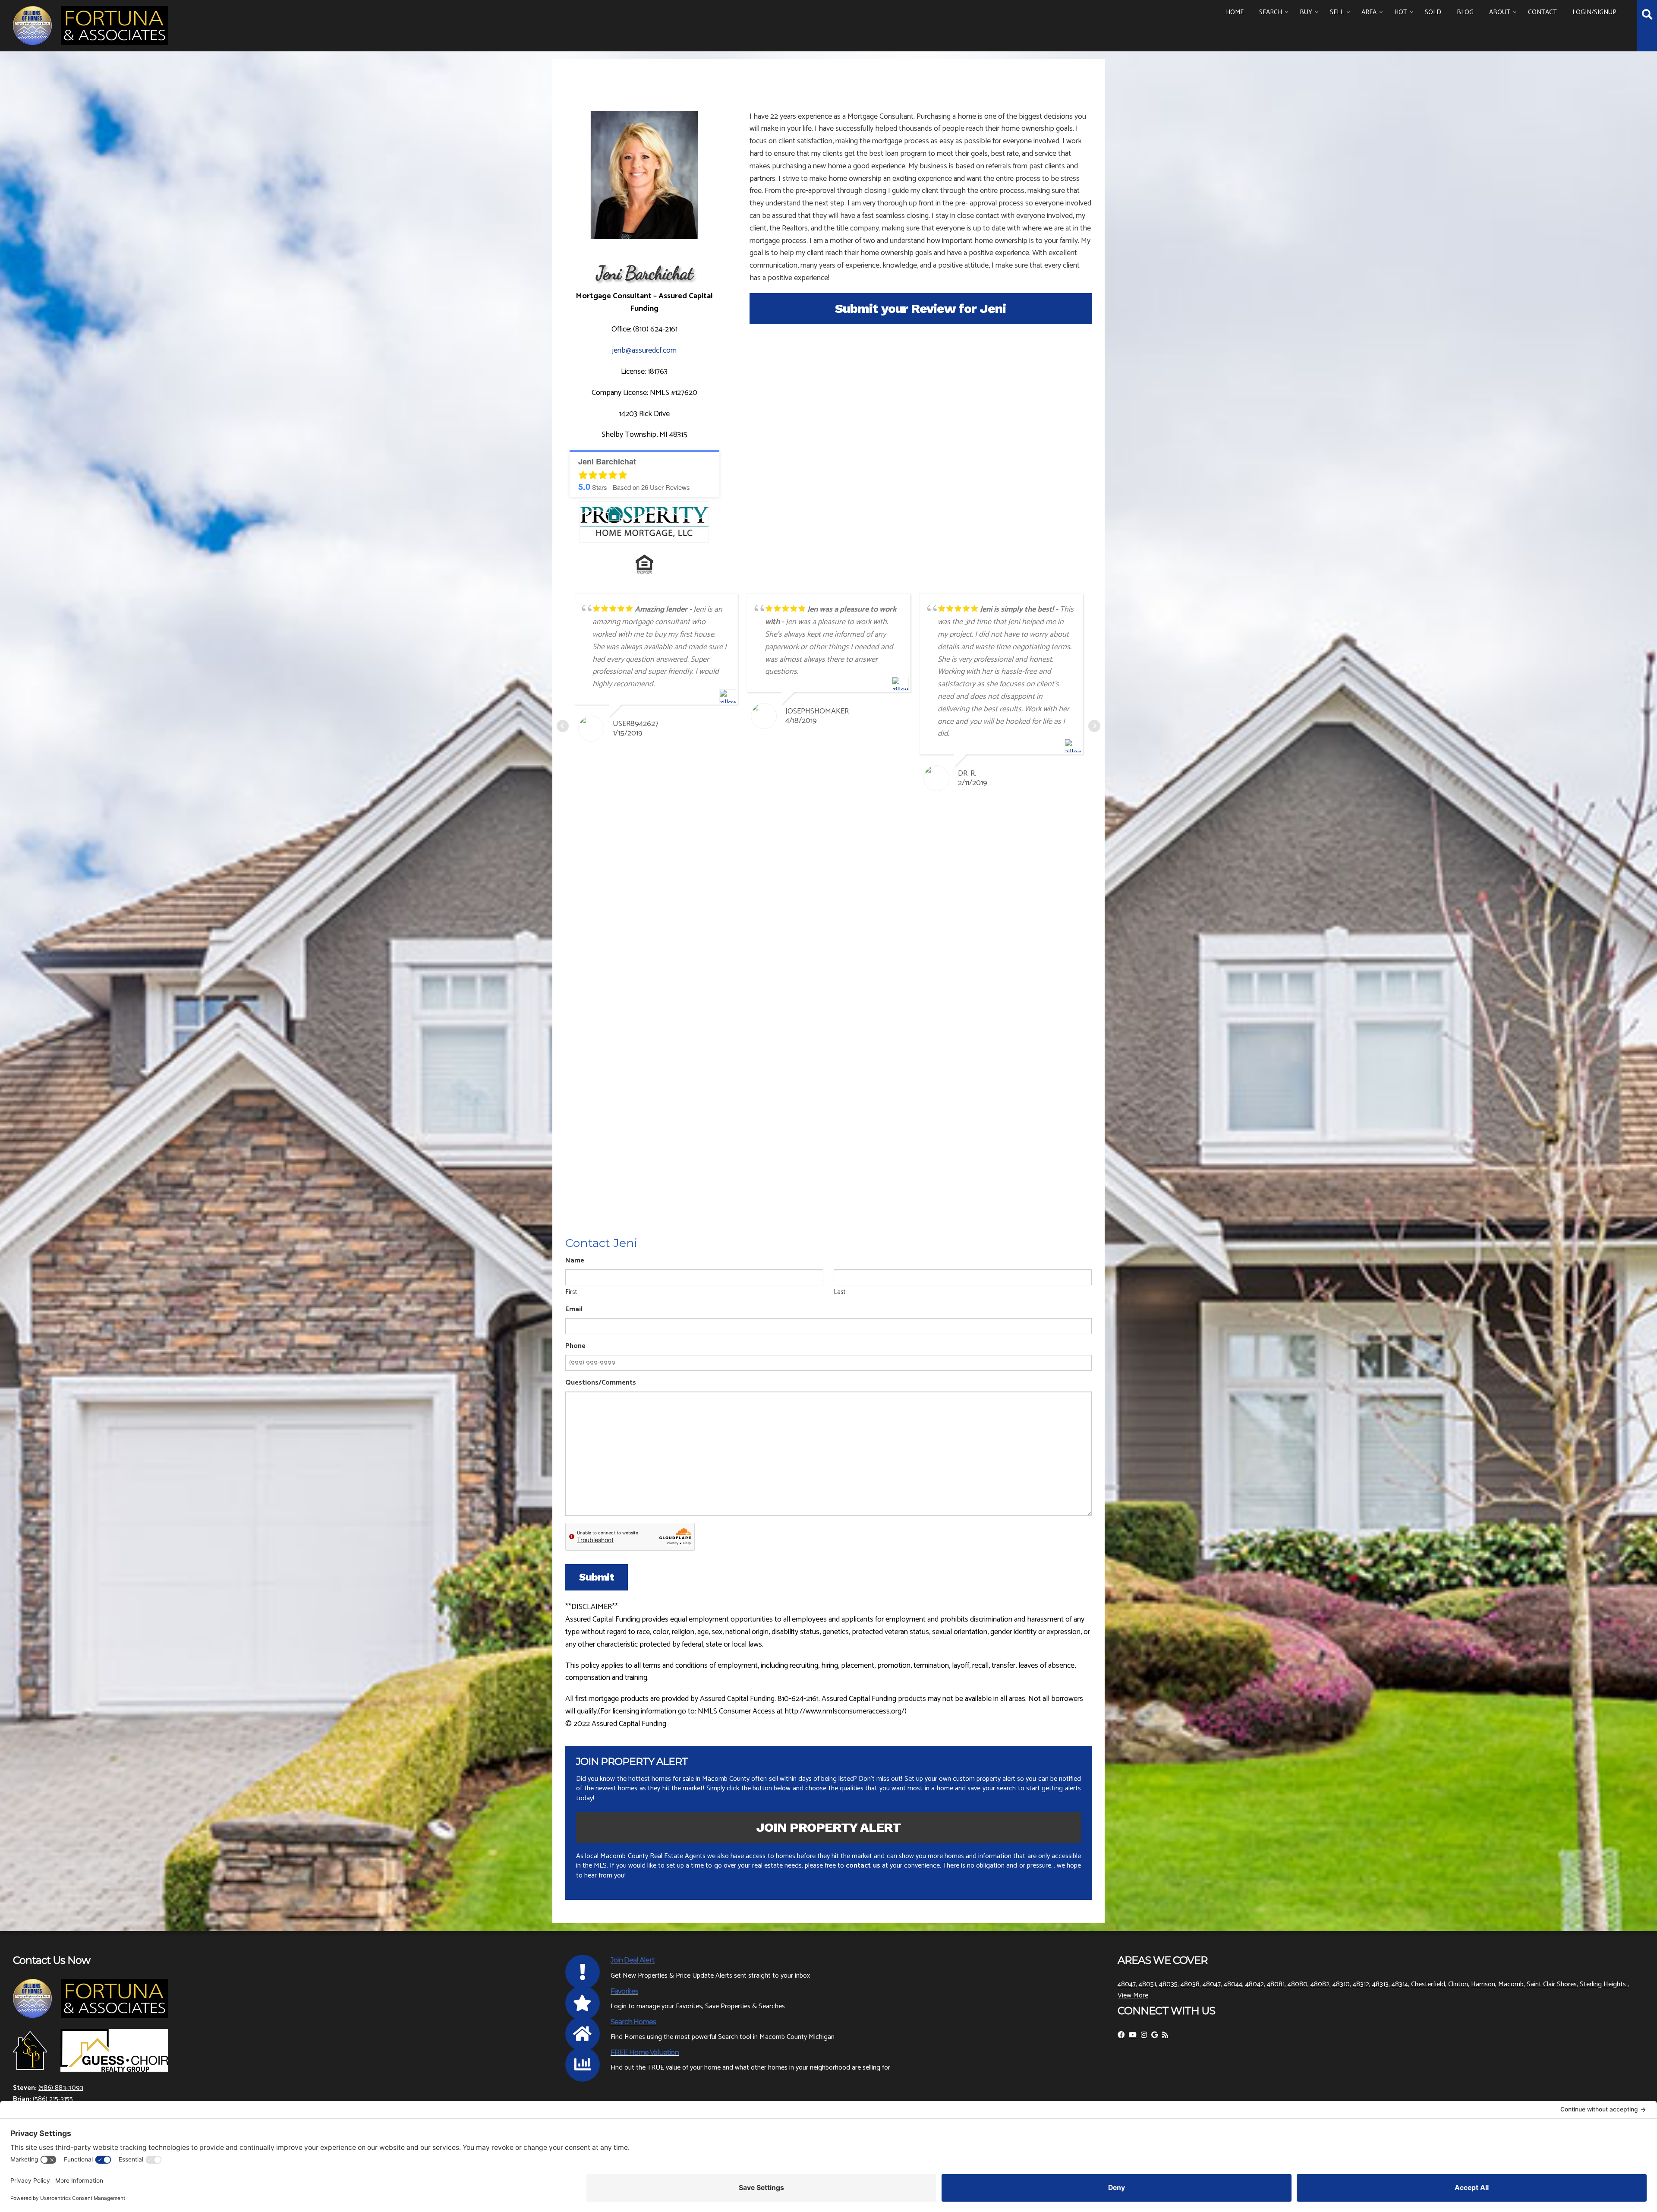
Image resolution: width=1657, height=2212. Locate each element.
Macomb (1511, 1984)
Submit (597, 1577)
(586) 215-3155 (53, 2099)
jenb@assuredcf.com (644, 350)
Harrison (1483, 1984)
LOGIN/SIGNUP (1594, 12)
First (571, 1292)
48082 (1320, 1984)
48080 (1298, 1984)
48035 (1168, 1984)
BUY (1306, 12)
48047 (1127, 1984)
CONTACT (1542, 12)
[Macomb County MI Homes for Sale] (91, 24)
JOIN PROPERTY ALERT (828, 1827)
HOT (1401, 12)
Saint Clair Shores (1552, 1984)
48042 (1255, 1984)
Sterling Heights (1604, 1984)
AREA (1369, 12)
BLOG (1465, 12)
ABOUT (1500, 12)
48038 (1190, 1984)
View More (1133, 1996)
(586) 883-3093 (61, 2088)
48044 (1233, 1984)
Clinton (1458, 1984)
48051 (1147, 1984)
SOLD (1433, 12)
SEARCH (1271, 12)
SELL (1337, 12)
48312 (1361, 1984)
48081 (1276, 1984)
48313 (1380, 1984)
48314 (1400, 1984)
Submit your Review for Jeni (920, 308)
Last (840, 1292)
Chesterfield (1428, 1984)
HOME (1235, 12)
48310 (1341, 1984)
